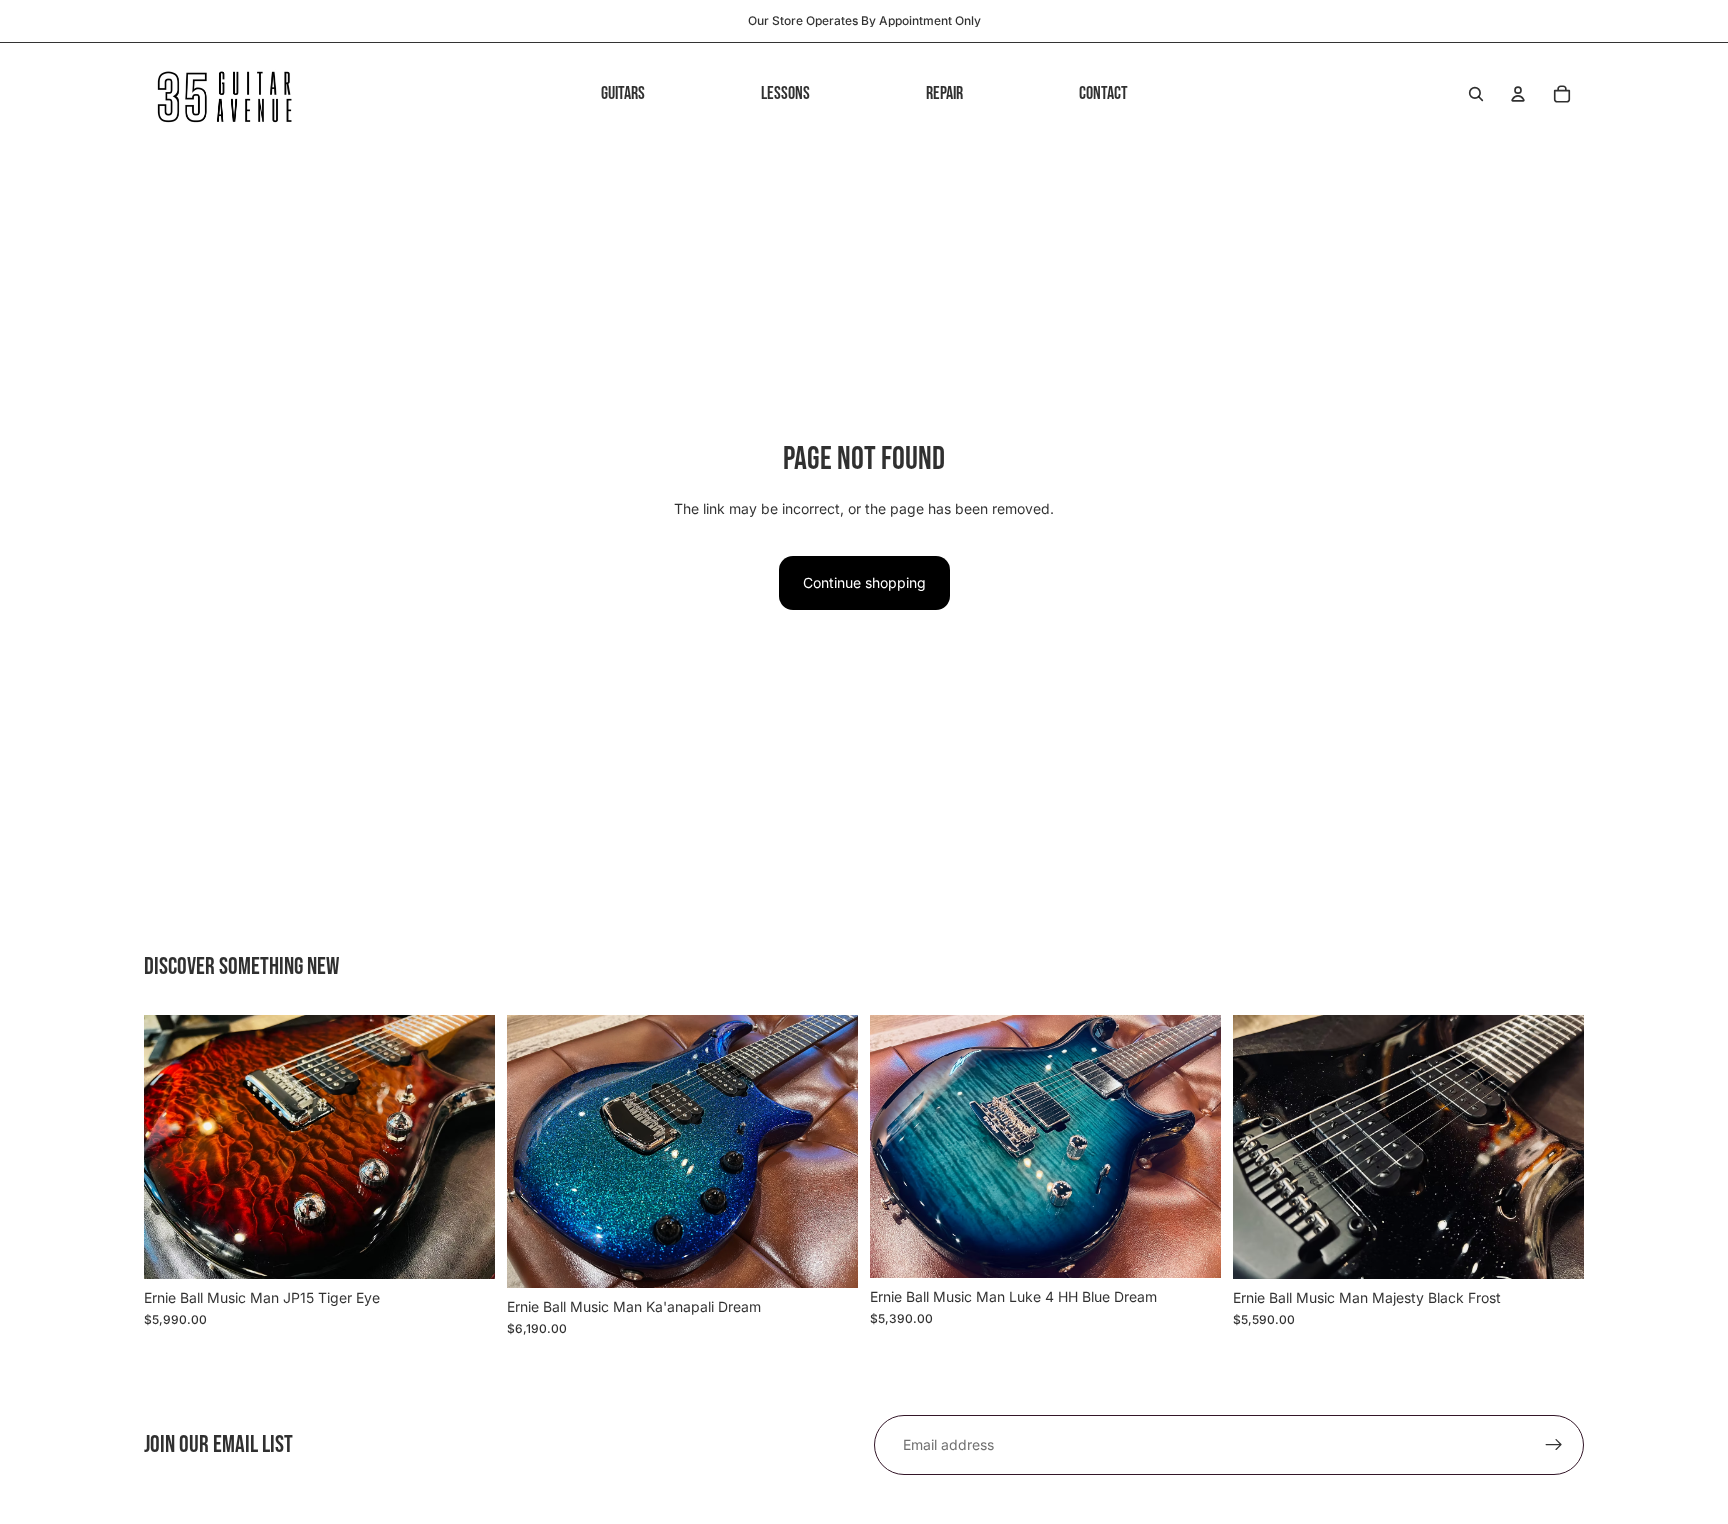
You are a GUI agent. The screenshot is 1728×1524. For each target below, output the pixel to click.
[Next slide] (465, 1147)
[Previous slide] (174, 1147)
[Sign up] (1554, 1445)
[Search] (1476, 94)
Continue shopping (864, 582)
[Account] (1518, 94)
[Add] (464, 1248)
